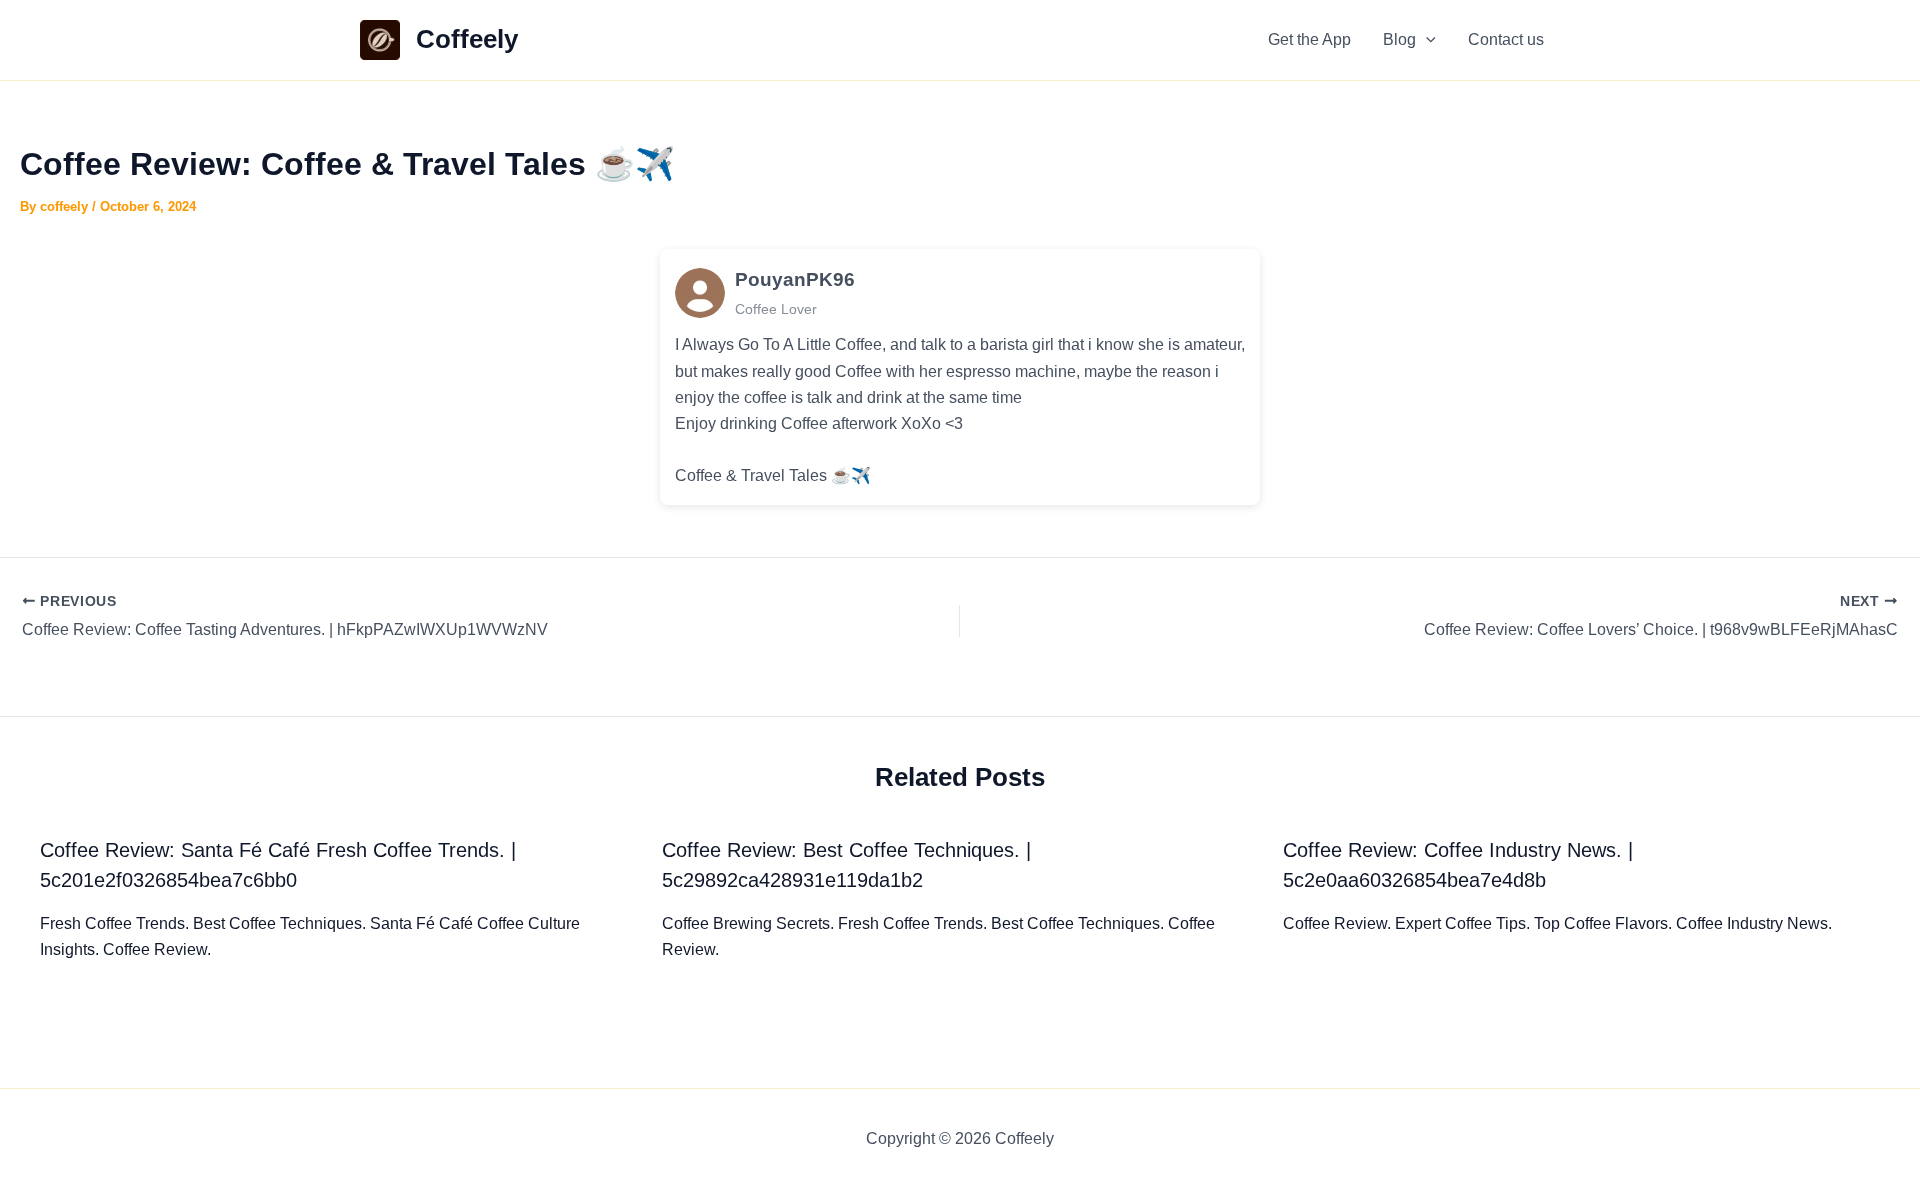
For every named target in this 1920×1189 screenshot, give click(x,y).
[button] (1426, 40)
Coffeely (467, 39)
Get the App (1309, 39)
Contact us (1506, 39)
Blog (1399, 39)
